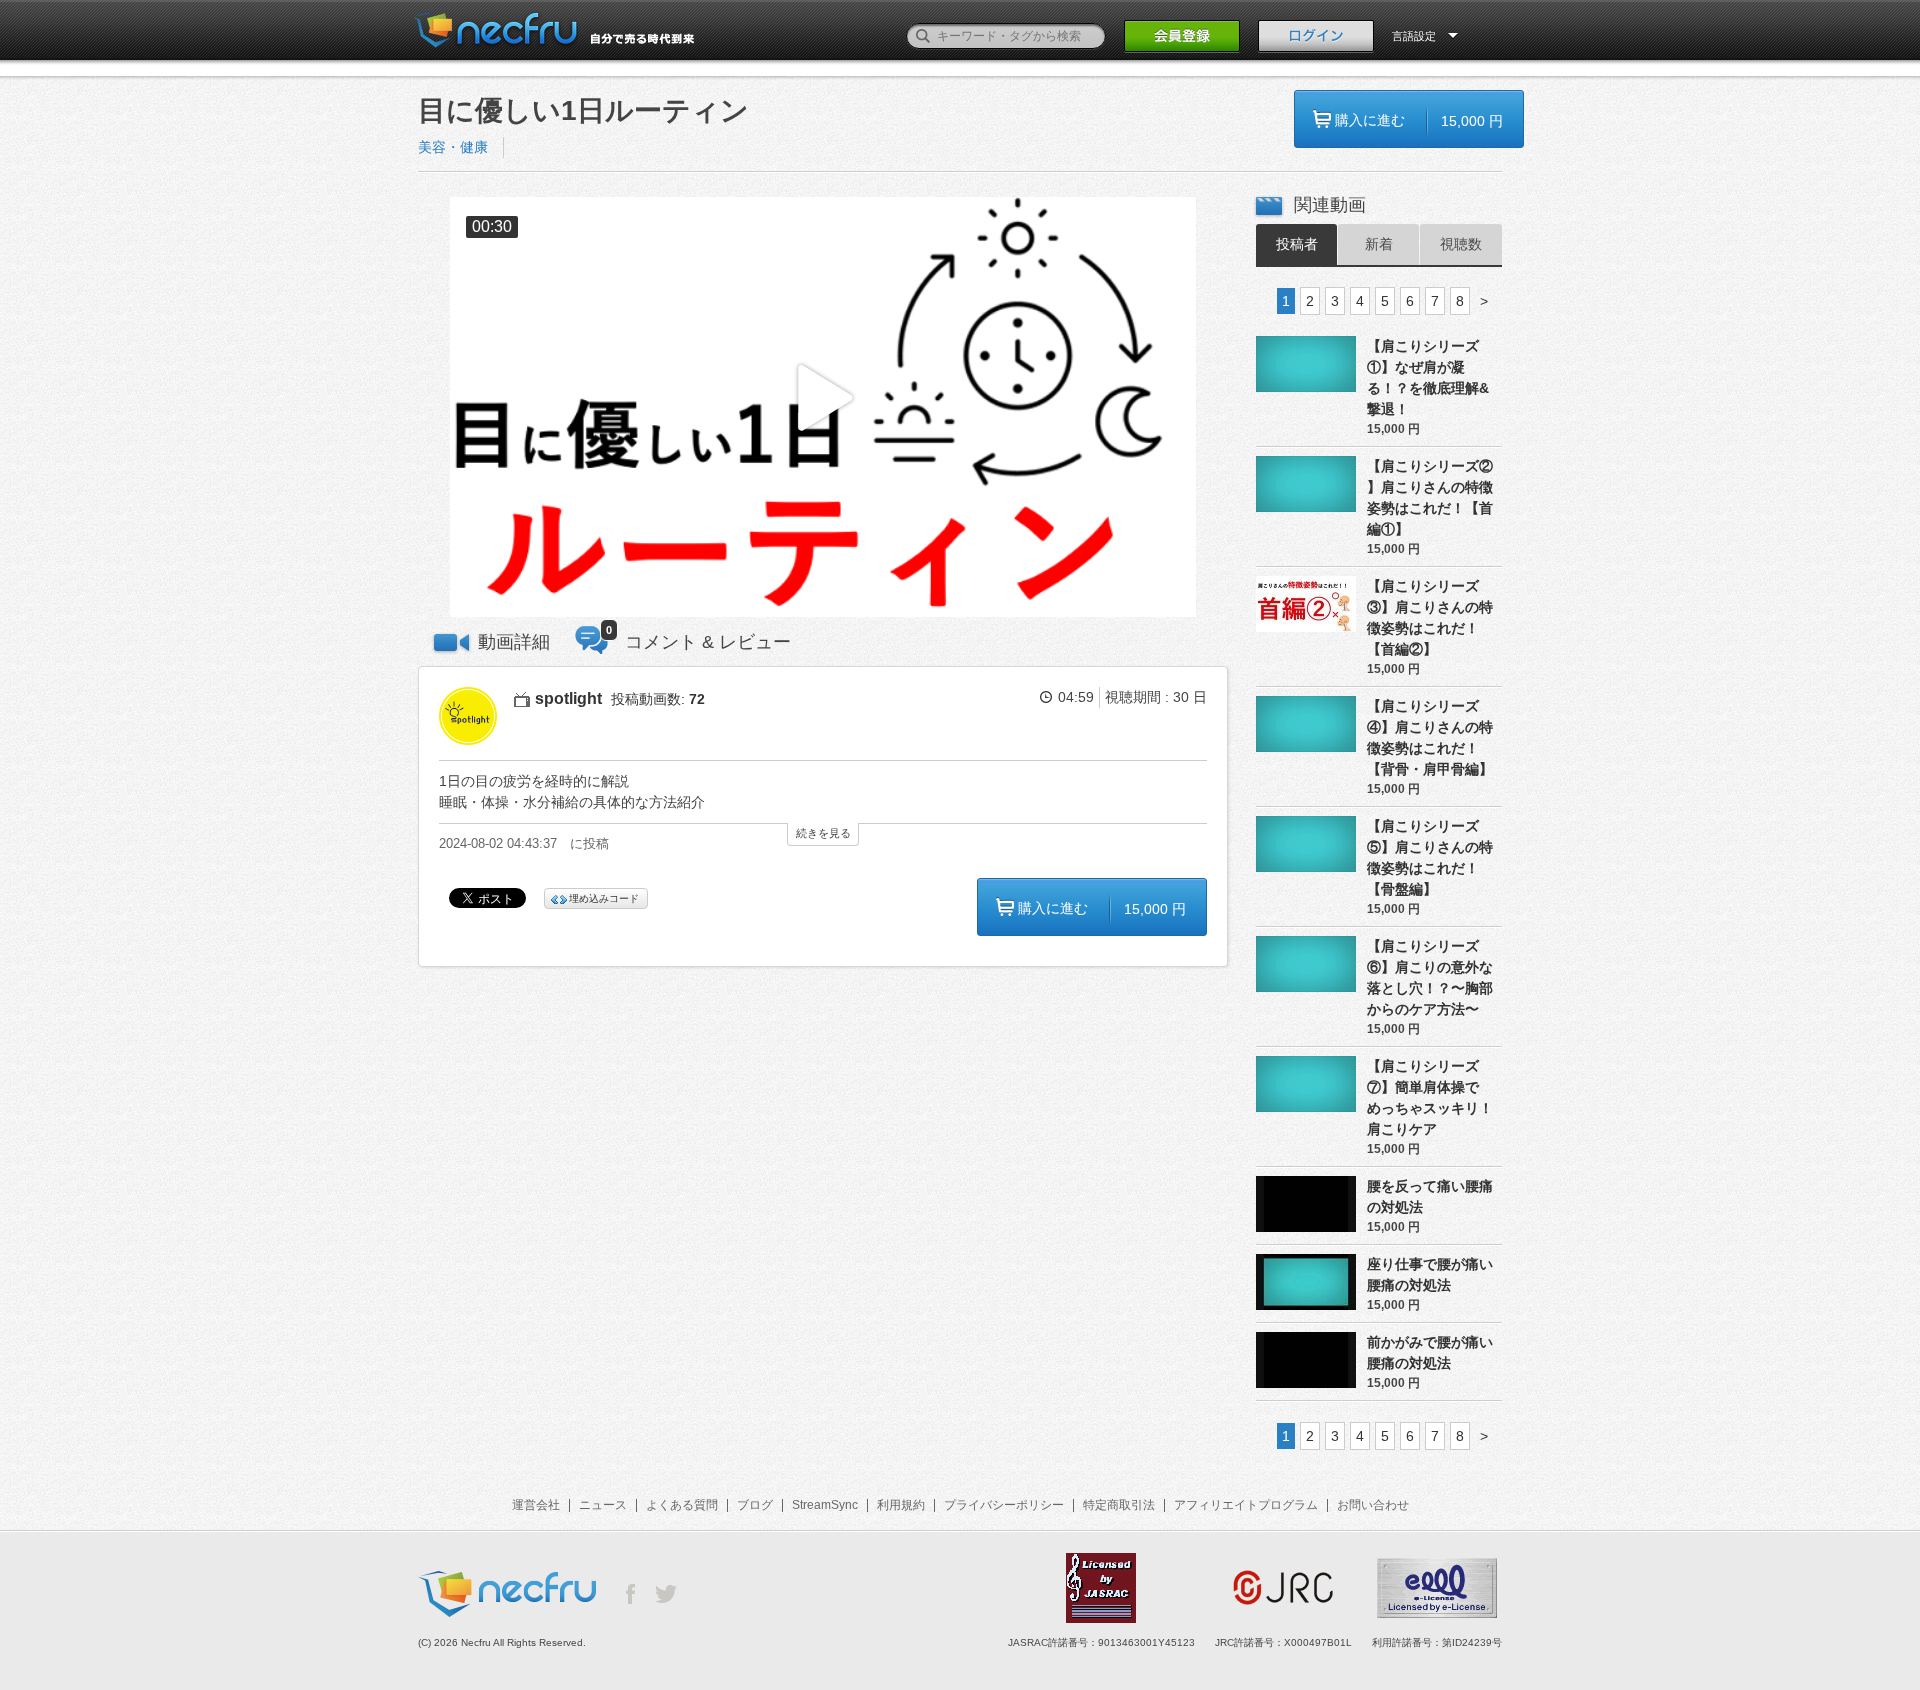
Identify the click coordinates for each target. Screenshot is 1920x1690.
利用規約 (901, 1505)
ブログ (755, 1505)
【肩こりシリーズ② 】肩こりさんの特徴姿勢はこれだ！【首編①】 (1430, 497)
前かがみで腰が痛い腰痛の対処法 (1430, 1352)
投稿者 (1297, 244)
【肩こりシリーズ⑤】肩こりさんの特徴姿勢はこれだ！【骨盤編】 (1430, 857)
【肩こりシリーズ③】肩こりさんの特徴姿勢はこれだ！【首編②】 (1430, 617)
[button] (823, 407)
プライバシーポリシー (1004, 1505)
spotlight (568, 698)
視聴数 (1461, 244)
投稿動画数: (658, 699)
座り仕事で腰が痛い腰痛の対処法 (1430, 1274)
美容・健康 (453, 147)
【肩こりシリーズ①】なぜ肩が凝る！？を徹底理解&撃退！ (1428, 377)
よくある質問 (682, 1505)
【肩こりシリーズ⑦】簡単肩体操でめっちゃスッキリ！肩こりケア (1430, 1097)
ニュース (603, 1505)
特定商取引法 (1119, 1505)
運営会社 (536, 1505)
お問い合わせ (1373, 1505)
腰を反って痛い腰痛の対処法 (1430, 1196)
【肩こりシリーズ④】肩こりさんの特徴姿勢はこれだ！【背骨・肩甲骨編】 (1430, 737)
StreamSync (825, 1505)
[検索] (923, 36)
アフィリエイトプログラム (1246, 1505)
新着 (1379, 244)
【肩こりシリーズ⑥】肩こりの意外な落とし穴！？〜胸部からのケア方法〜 (1430, 977)
